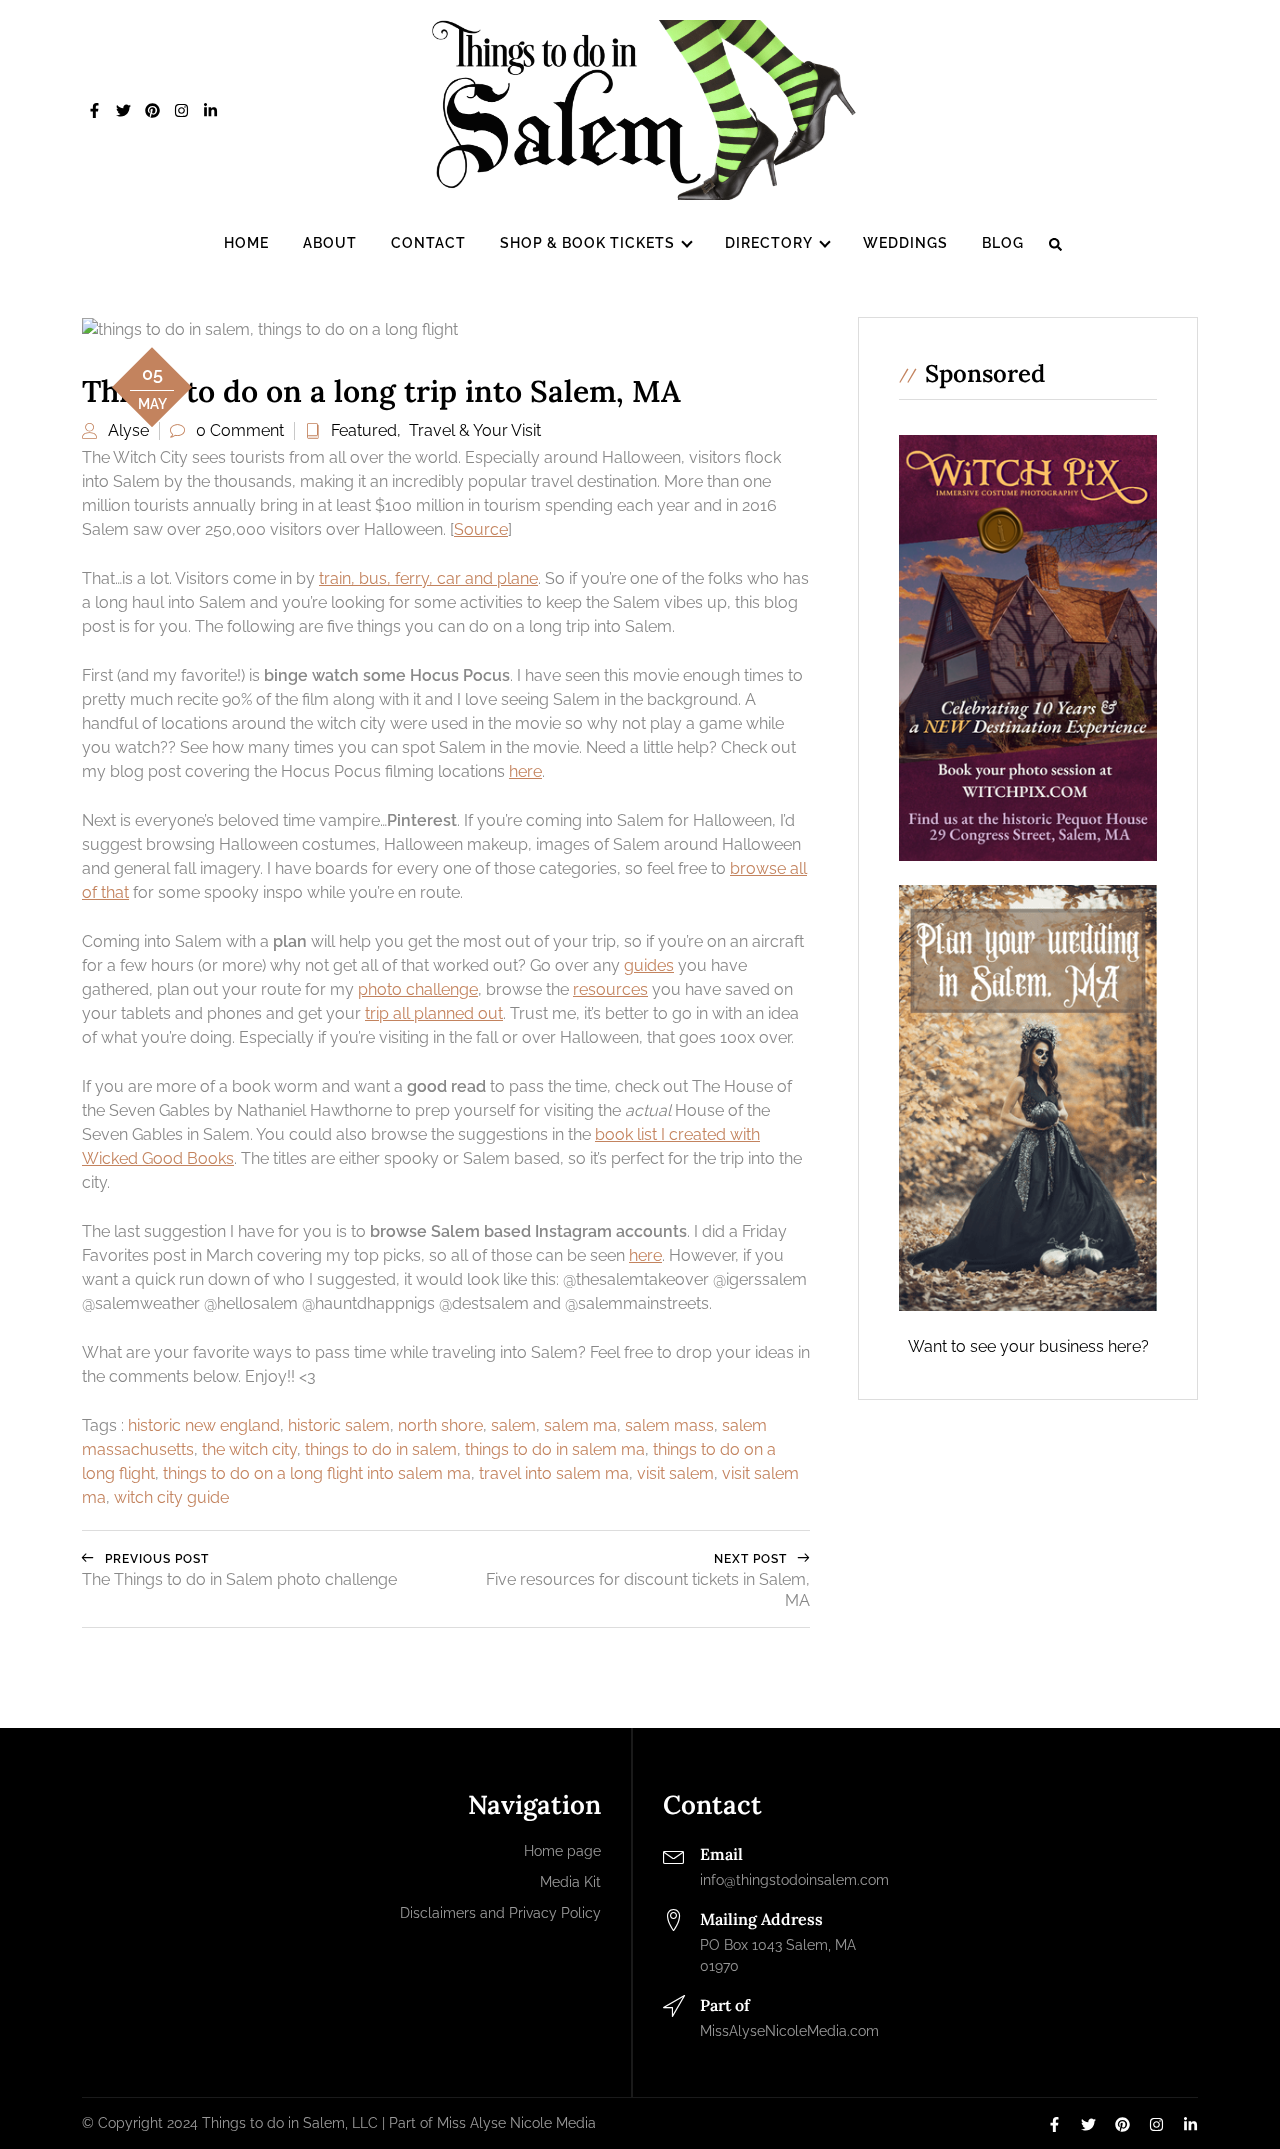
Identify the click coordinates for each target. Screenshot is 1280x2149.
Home (246, 243)
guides (649, 965)
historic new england (204, 1425)
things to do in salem (381, 1449)
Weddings (905, 243)
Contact (428, 243)
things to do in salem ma (555, 1449)
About (330, 243)
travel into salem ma (554, 1473)
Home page (562, 1851)
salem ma (580, 1425)
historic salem (339, 1425)
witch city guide (171, 1497)
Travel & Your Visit (475, 430)
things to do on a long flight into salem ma (317, 1473)
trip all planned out (434, 1013)
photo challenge (418, 989)
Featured (364, 430)
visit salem (675, 1473)
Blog (1003, 243)
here (525, 771)
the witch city (249, 1449)
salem (513, 1425)
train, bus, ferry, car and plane (428, 578)
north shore (440, 1425)
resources (610, 989)
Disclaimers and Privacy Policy (500, 1913)
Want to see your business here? (1028, 1346)
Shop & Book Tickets (587, 243)
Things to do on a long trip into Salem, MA (381, 391)
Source (481, 529)
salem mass (669, 1425)
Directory (769, 243)
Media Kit (570, 1882)
